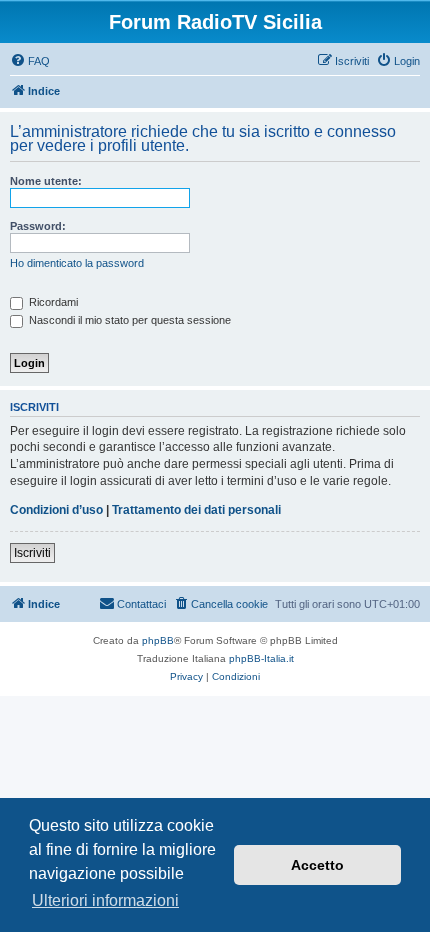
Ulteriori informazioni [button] (105, 900)
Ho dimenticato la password (77, 263)
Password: (38, 226)
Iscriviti (32, 553)
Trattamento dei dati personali (196, 510)
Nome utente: (46, 181)
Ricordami (52, 302)
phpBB (158, 640)
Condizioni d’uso (56, 510)
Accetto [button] (317, 865)
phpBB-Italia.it (261, 658)
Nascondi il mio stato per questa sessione (128, 320)
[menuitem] (30, 61)
